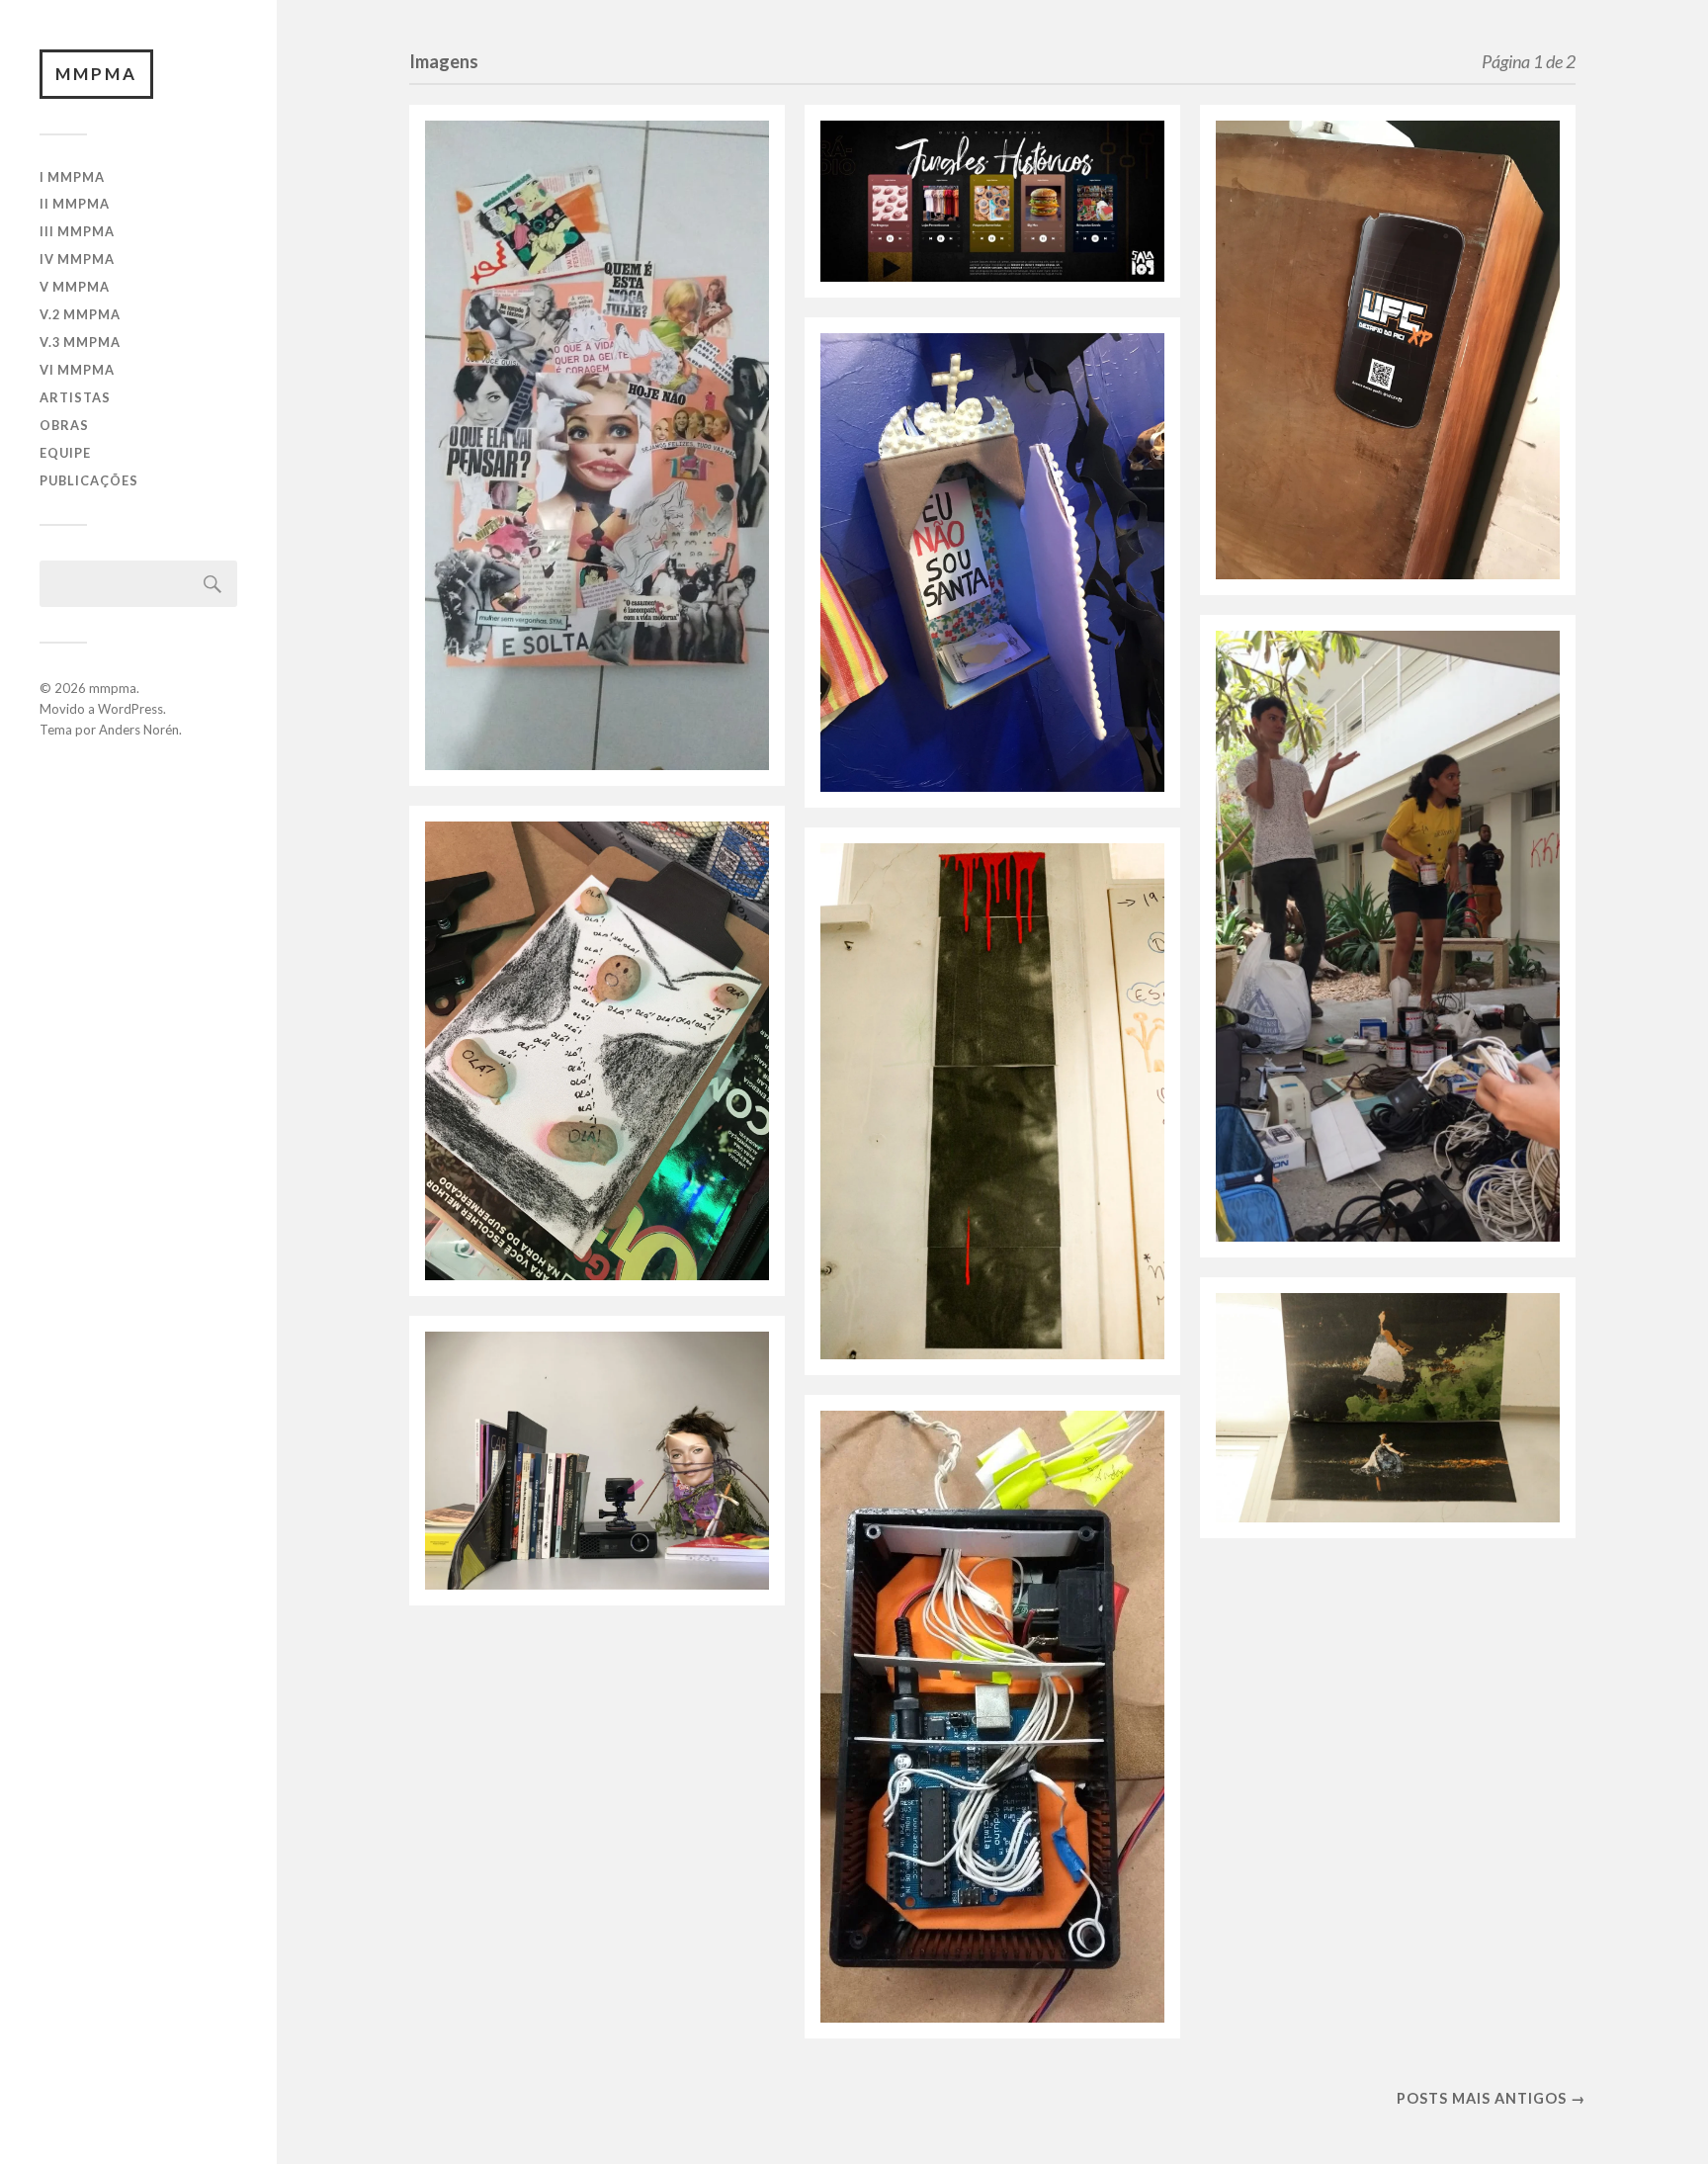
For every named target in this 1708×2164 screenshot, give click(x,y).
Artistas (75, 397)
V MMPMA (75, 287)
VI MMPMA (77, 370)
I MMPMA (72, 177)
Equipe (65, 453)
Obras (64, 425)
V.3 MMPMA (80, 342)
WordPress (130, 709)
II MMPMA (75, 204)
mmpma (96, 74)
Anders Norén (139, 730)
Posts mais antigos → (1491, 2098)
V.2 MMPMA (80, 314)
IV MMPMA (77, 259)
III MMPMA (77, 231)
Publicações (89, 480)
